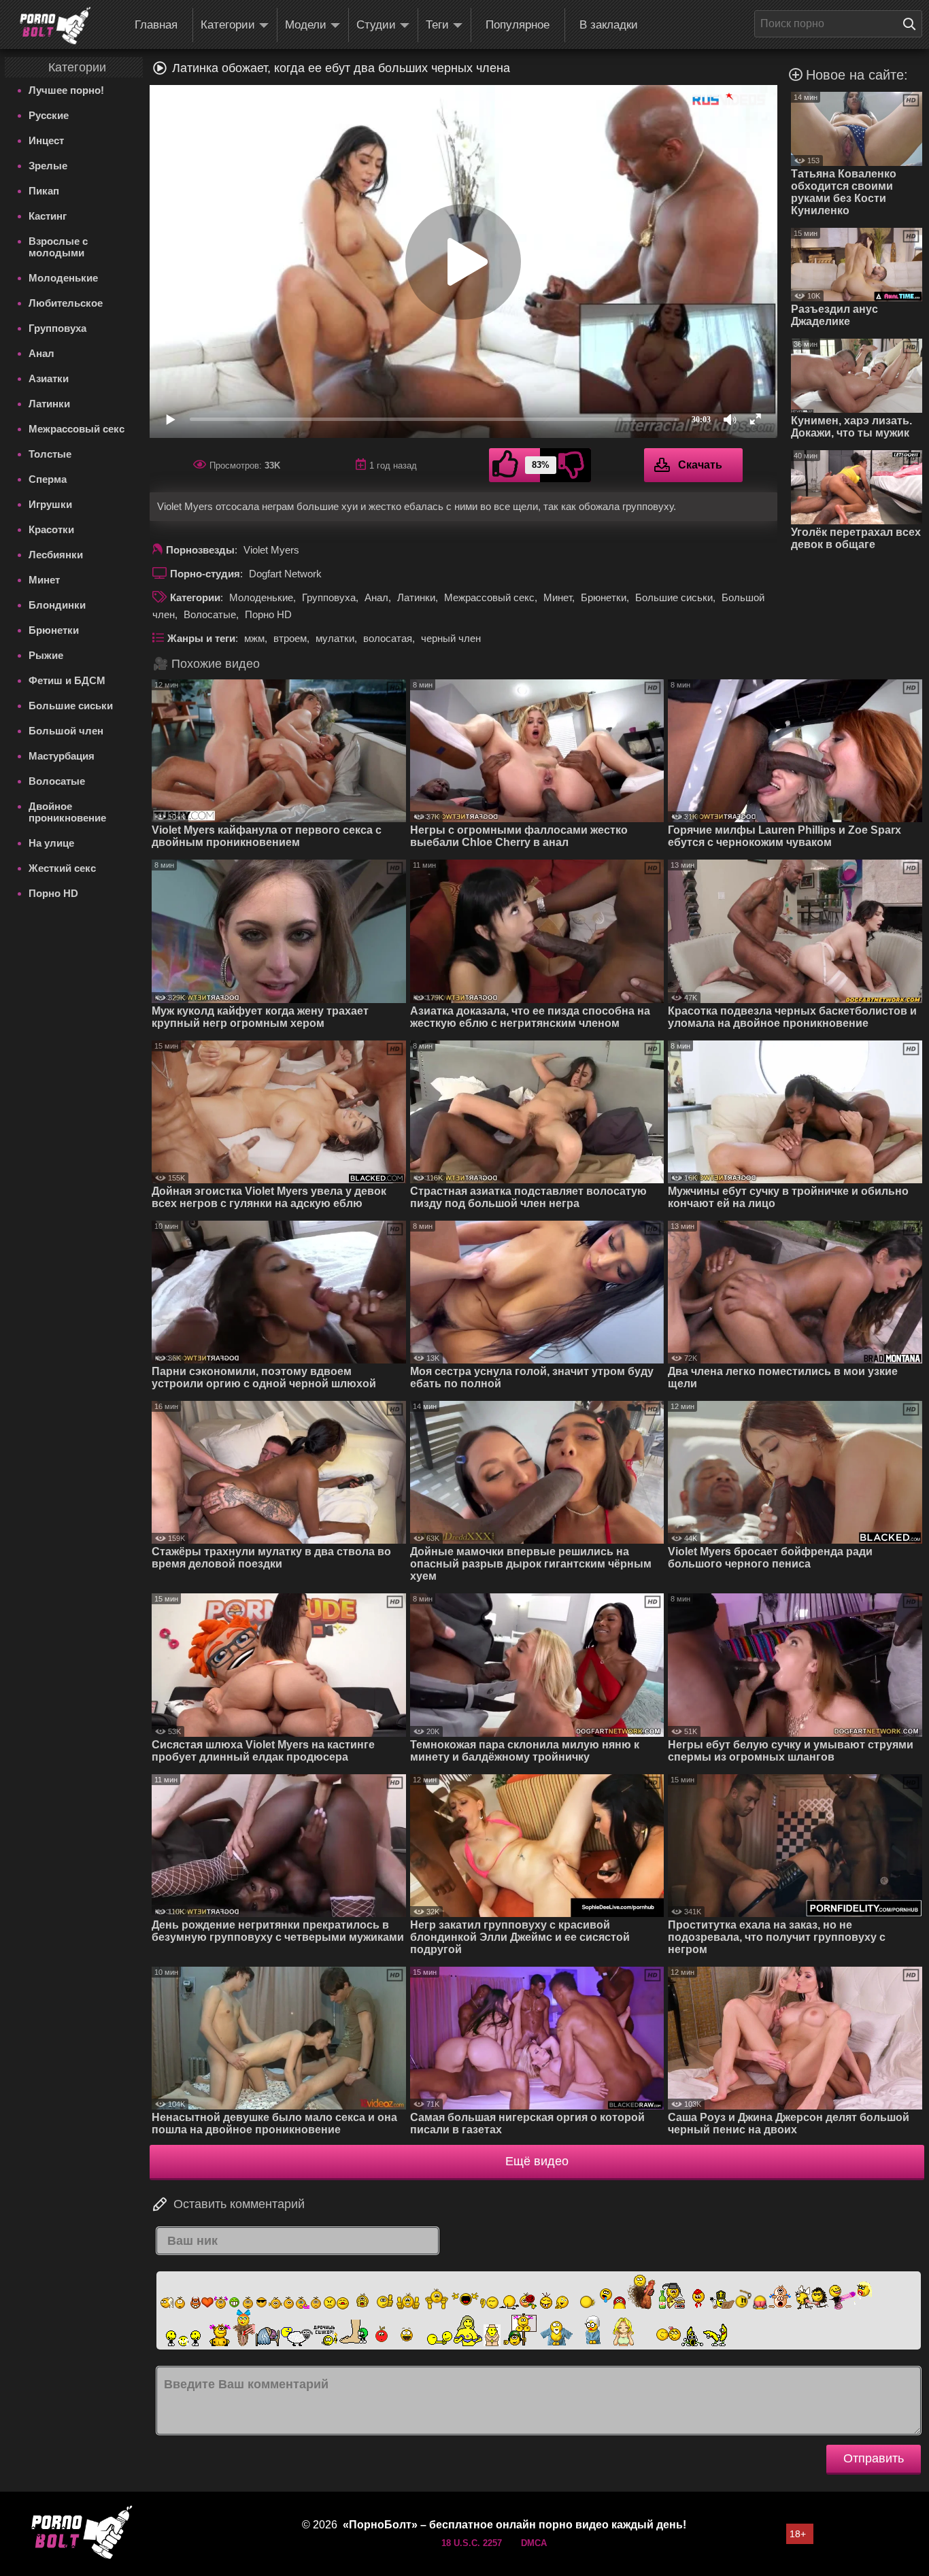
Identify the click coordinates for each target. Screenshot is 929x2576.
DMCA (534, 2543)
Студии (376, 25)
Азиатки (49, 378)
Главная (156, 25)
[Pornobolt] (55, 26)
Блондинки (57, 605)
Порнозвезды (200, 550)
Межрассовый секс (77, 429)
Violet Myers (271, 550)
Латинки (49, 404)
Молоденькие (63, 278)
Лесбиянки (56, 555)
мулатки (335, 638)
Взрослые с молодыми (58, 247)
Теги (437, 25)
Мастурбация (62, 756)
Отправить (874, 2458)
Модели (306, 25)
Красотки (51, 529)
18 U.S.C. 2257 (472, 2543)
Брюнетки (54, 630)
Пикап (44, 191)
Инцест (46, 140)
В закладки (609, 25)
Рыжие (46, 655)
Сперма (48, 479)
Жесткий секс (62, 868)
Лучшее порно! (66, 90)
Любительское (66, 303)
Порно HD (53, 893)
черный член (451, 638)
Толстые (50, 454)
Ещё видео (537, 2161)
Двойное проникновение (67, 812)
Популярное (518, 25)
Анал (41, 353)
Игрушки (50, 504)
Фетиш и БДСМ (67, 680)
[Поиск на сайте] (913, 24)
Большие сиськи (71, 706)
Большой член (66, 731)
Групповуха (57, 328)
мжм (254, 638)
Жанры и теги (201, 638)
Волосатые (57, 781)
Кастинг (48, 216)
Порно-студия (205, 574)
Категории (228, 25)
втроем (290, 638)
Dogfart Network (285, 574)
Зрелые (48, 166)
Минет (44, 580)
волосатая (388, 638)
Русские (49, 115)
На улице (51, 843)
